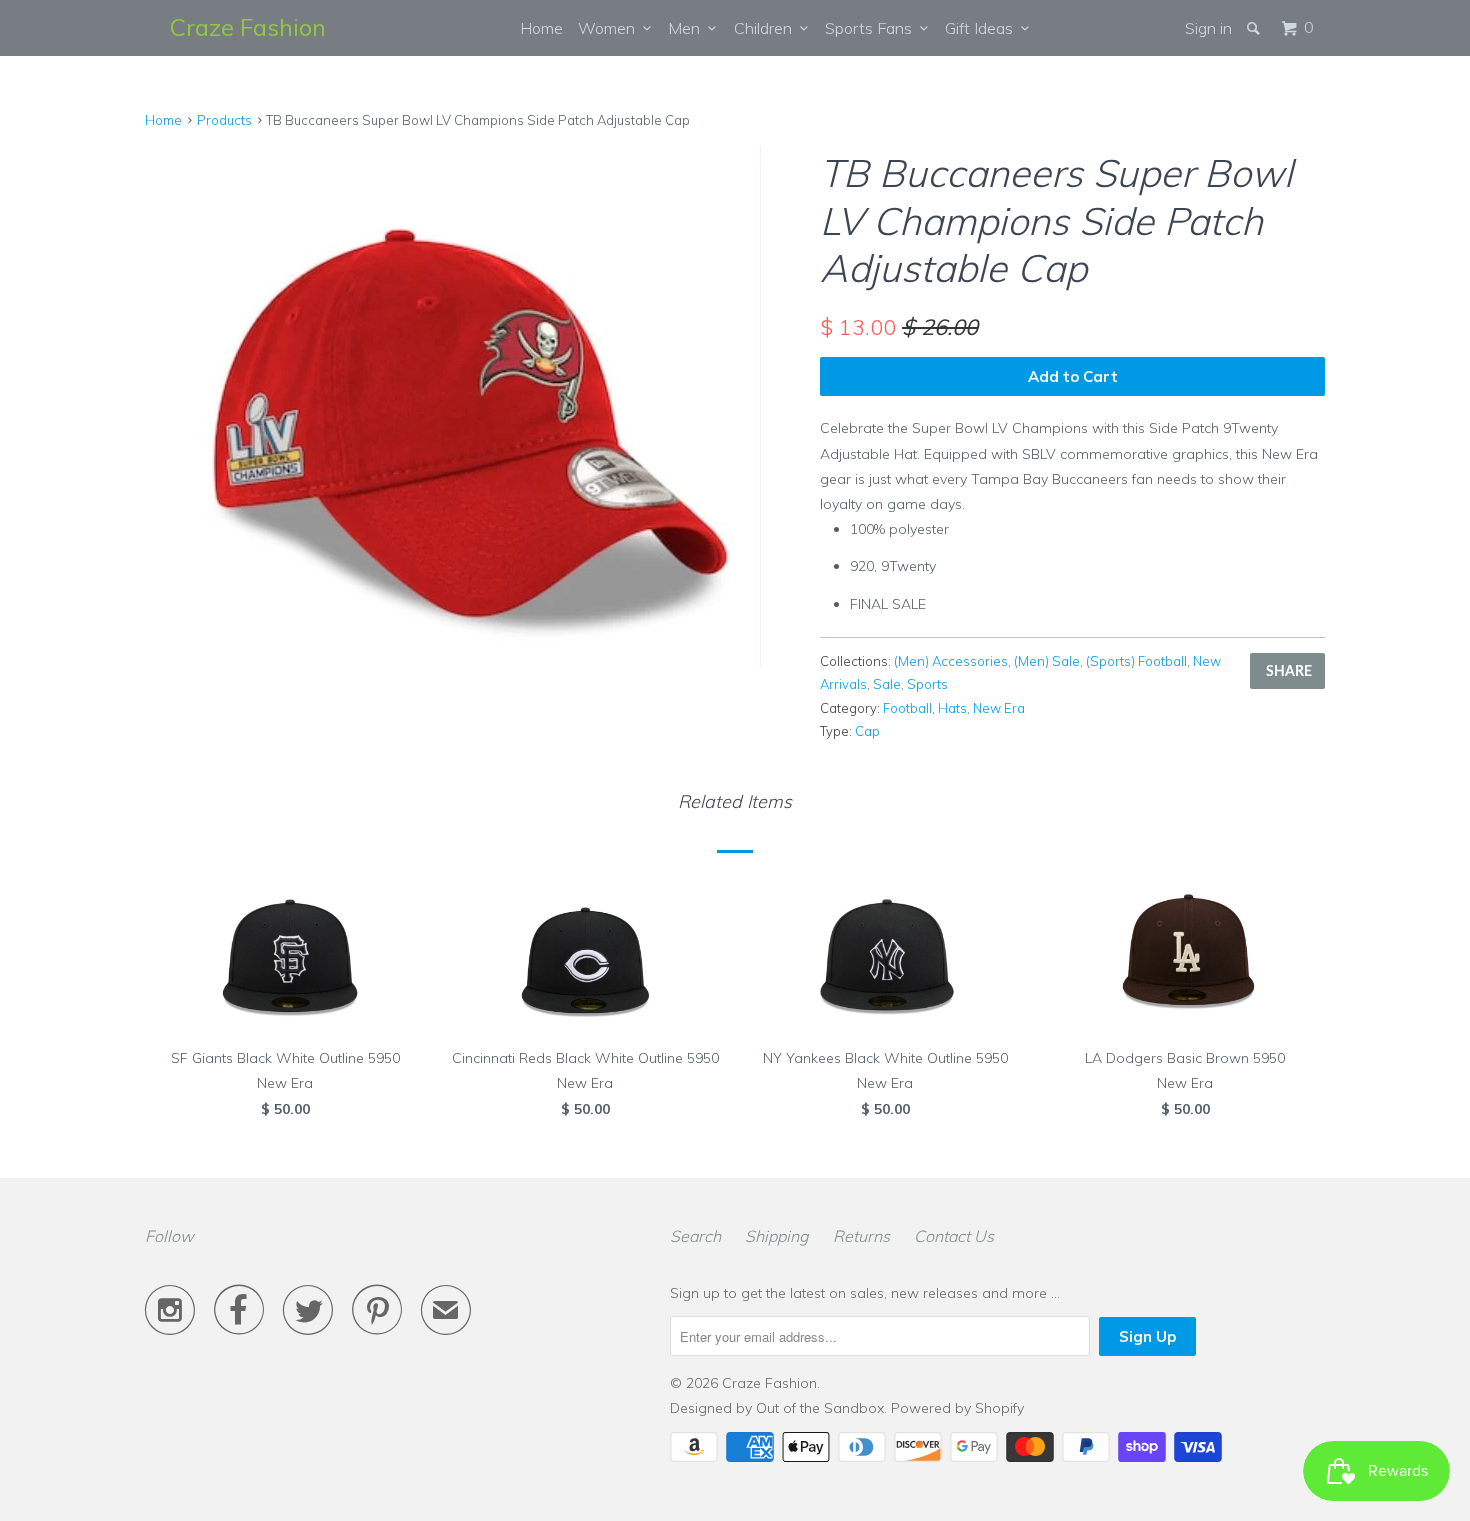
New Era (999, 708)
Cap (867, 731)
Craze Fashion (248, 27)
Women (610, 28)
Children (767, 28)
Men (688, 28)
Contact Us (954, 1236)
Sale (887, 684)
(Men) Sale (1047, 661)
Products (224, 120)
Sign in (1208, 28)
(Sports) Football (1136, 661)
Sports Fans (872, 28)
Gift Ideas (983, 28)
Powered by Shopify (957, 1408)
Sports (927, 684)
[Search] (1255, 28)
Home (541, 28)
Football (907, 708)
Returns (861, 1236)
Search (695, 1236)
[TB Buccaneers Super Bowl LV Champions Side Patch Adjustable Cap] (472, 406)
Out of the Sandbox (820, 1408)
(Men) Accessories (951, 661)
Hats (952, 708)
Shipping (777, 1236)
